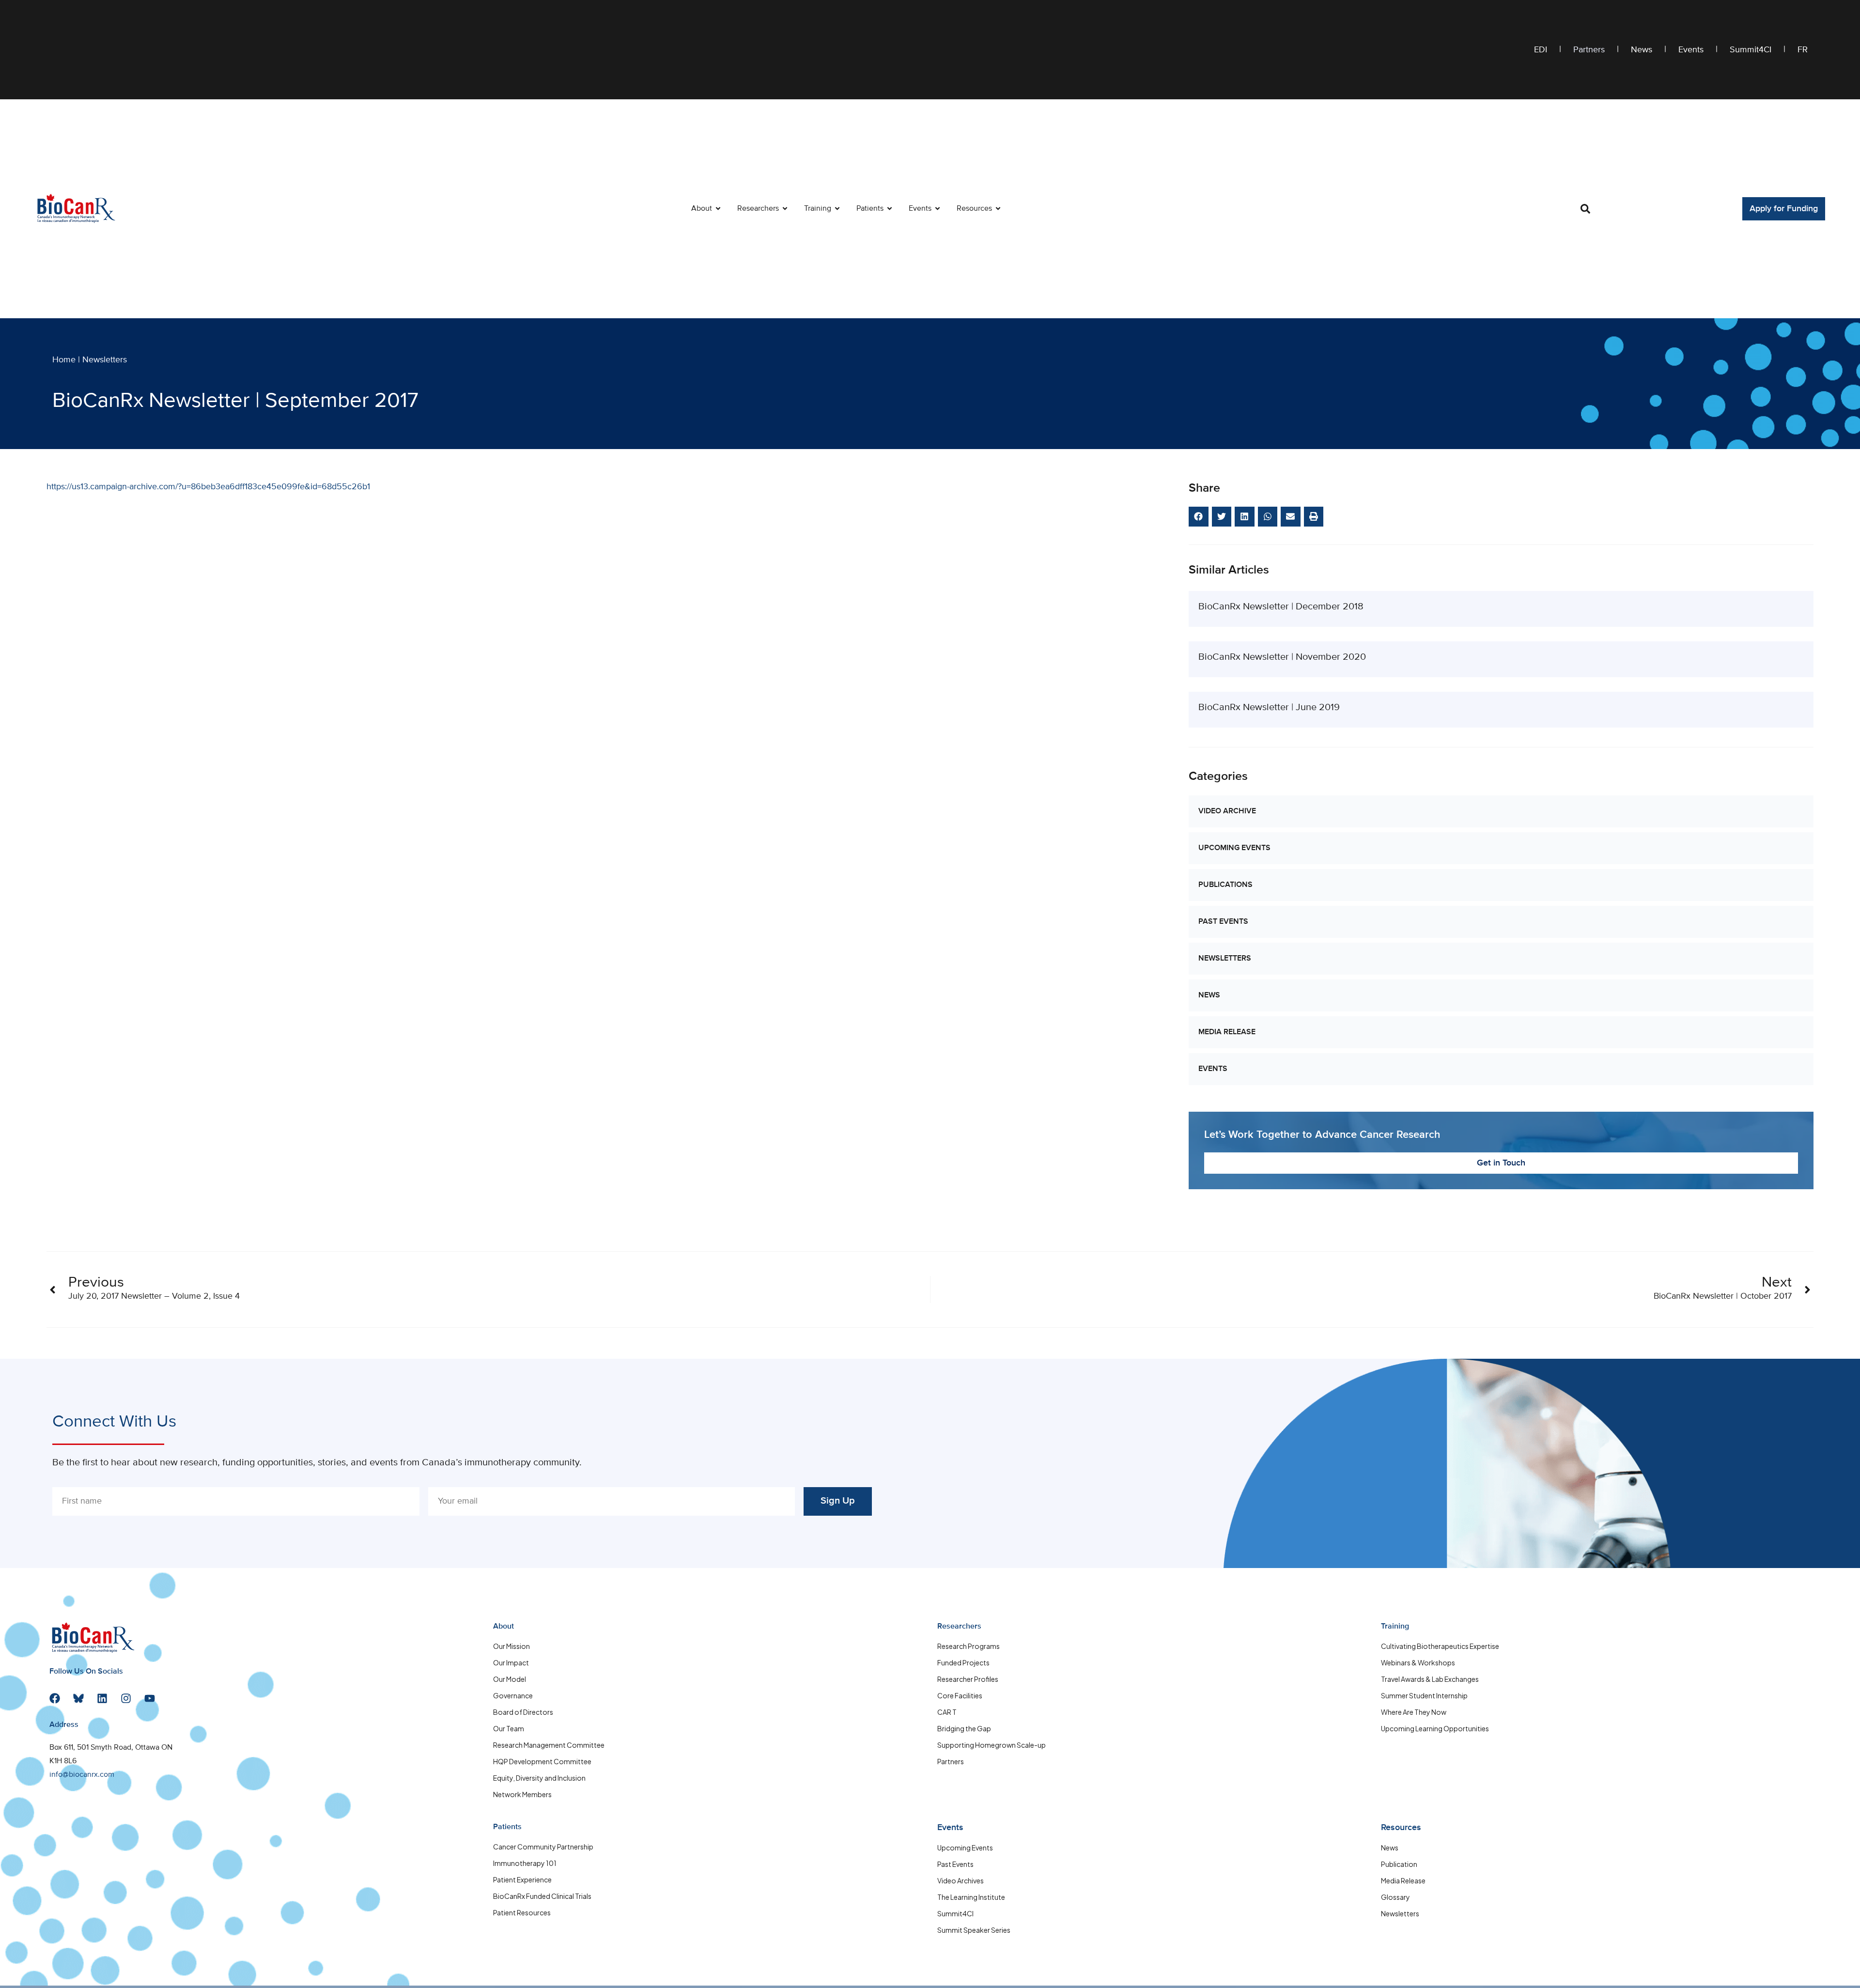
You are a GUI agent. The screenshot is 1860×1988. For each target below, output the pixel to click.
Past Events (1223, 922)
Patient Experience (522, 1879)
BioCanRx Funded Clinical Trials (542, 1896)
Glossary (1395, 1897)
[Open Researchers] (785, 209)
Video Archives (961, 1880)
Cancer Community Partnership (543, 1847)
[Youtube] (150, 1698)
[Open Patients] (890, 209)
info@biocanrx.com (82, 1775)
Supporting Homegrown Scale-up (992, 1745)
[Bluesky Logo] (78, 1698)
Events (1691, 50)
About (504, 1627)
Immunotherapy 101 (525, 1863)
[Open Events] (938, 209)
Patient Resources (522, 1912)
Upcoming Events (1234, 848)
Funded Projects (963, 1662)
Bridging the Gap (964, 1728)
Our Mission (511, 1646)
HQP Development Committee (542, 1761)
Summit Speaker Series (974, 1930)
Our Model (510, 1679)
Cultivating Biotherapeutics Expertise (1440, 1646)
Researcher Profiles (968, 1679)
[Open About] (718, 209)
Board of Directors (523, 1712)
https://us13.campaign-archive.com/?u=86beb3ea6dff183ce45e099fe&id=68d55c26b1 (208, 487)
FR (1803, 50)
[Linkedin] (102, 1698)
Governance (513, 1695)
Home (64, 360)
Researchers (959, 1627)
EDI (1541, 50)
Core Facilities (960, 1695)
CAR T (947, 1712)
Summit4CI (1751, 50)
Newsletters (105, 360)
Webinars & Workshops (1418, 1662)
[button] (1585, 209)
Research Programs (969, 1646)
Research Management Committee (549, 1745)
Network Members (522, 1794)
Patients (507, 1827)
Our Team (509, 1728)
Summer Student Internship (1424, 1695)
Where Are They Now (1414, 1712)
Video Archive (1227, 811)
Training (1395, 1627)
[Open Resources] (998, 209)
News (1642, 50)
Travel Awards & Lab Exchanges (1430, 1679)
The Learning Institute (971, 1897)
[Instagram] (126, 1698)
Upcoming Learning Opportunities (1435, 1728)
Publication (1399, 1864)
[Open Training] (837, 209)
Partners (1589, 50)
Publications (1225, 885)
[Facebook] (55, 1698)
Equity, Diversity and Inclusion (539, 1778)
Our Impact (511, 1662)
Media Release (1227, 1032)
